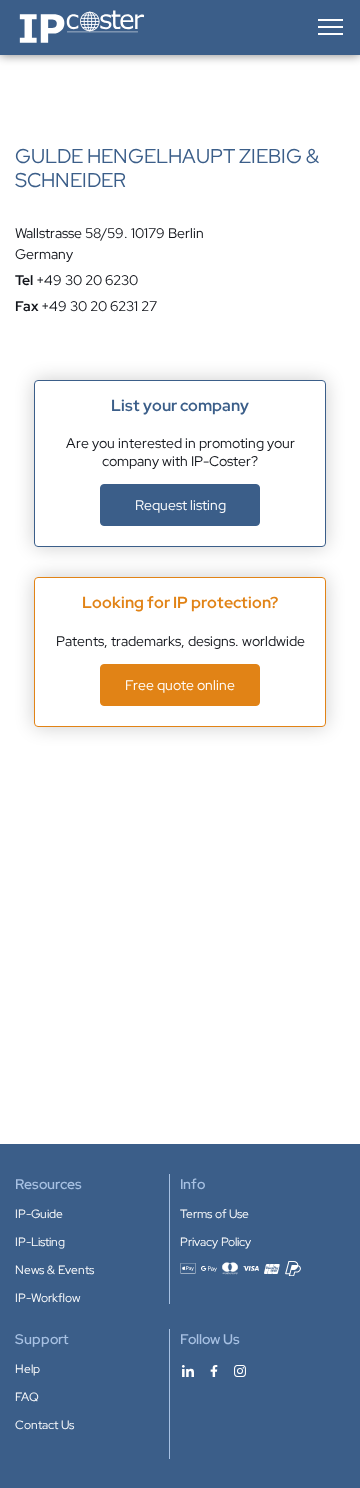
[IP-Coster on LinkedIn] (188, 1370)
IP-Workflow (47, 1298)
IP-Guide (39, 1214)
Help (27, 1369)
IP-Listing (40, 1242)
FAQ (27, 1397)
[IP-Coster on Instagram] (240, 1370)
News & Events (54, 1270)
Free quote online (180, 685)
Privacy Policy (215, 1242)
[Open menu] (329, 27)
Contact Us (44, 1425)
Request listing (180, 505)
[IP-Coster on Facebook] (214, 1370)
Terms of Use (214, 1214)
